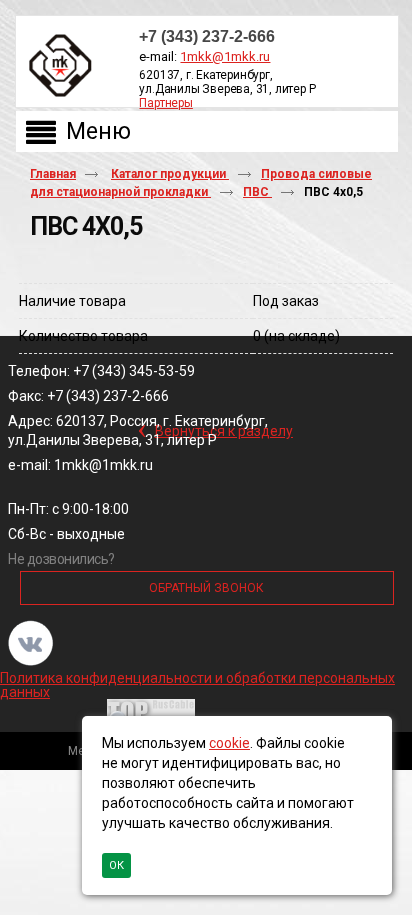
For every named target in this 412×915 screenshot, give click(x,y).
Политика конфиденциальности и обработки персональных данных (197, 685)
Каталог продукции (170, 174)
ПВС (257, 192)
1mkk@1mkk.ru (225, 56)
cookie (229, 743)
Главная (53, 174)
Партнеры (165, 103)
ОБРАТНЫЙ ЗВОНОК (206, 588)
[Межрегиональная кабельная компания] (56, 66)
